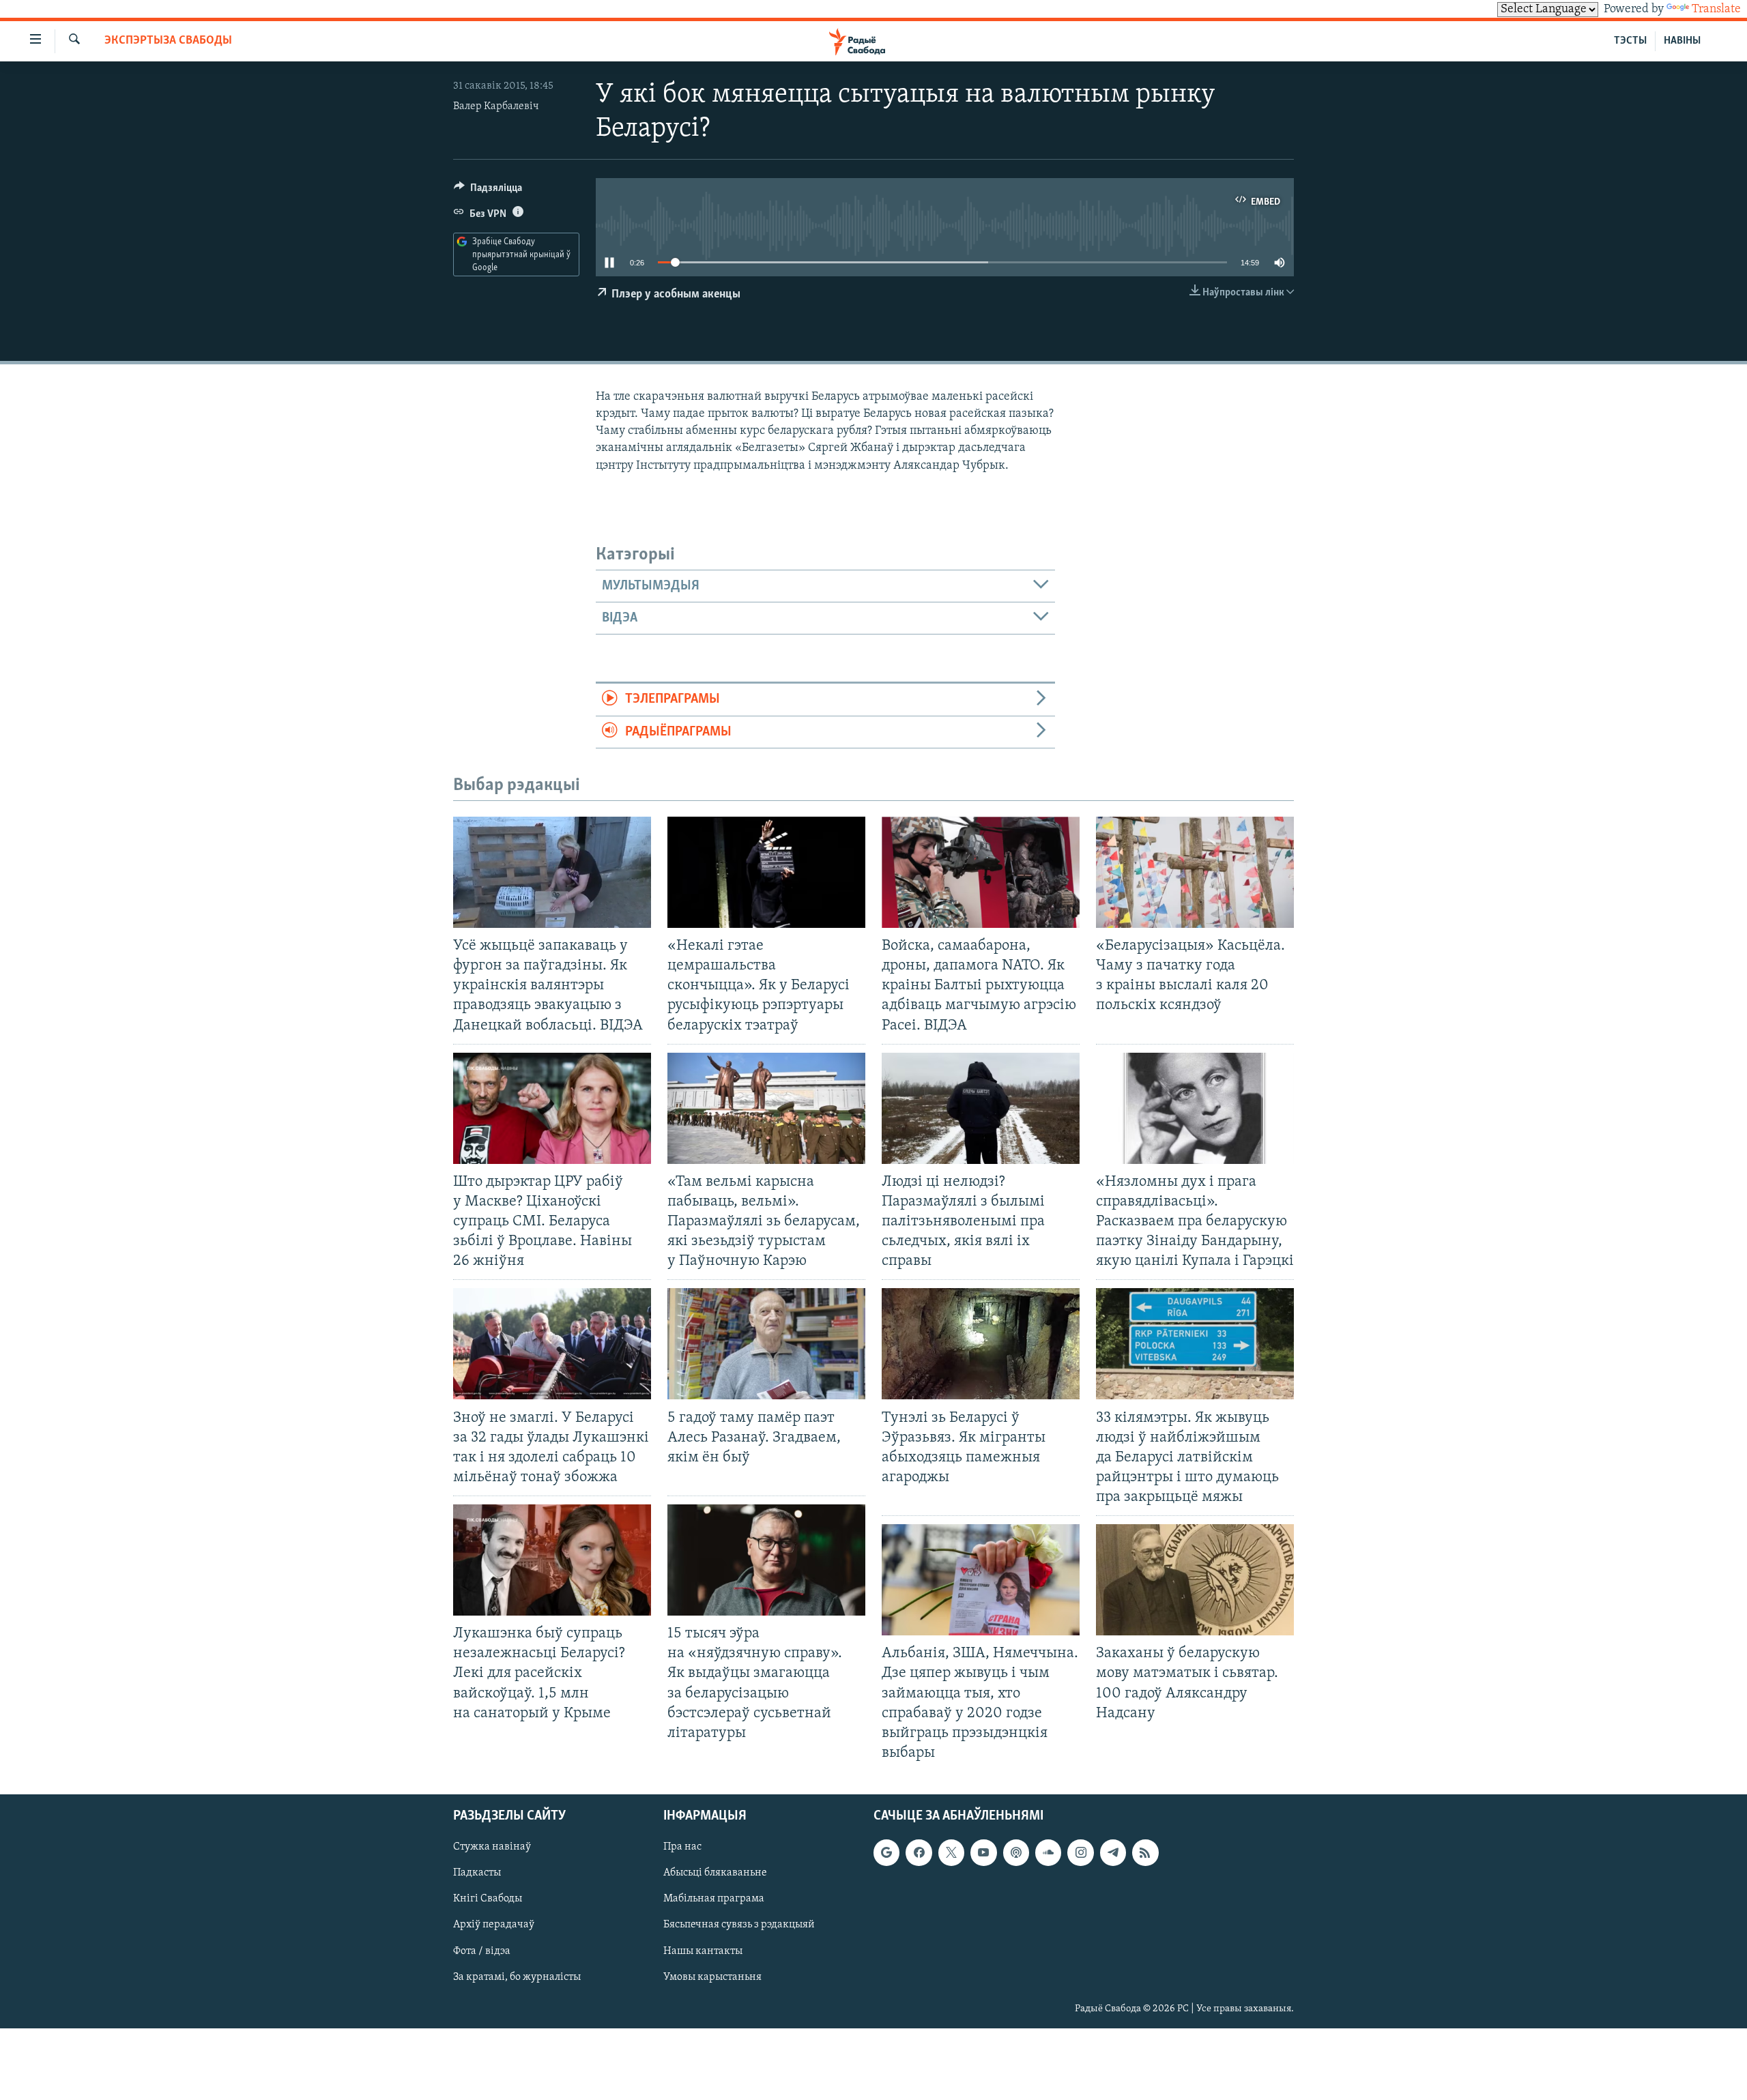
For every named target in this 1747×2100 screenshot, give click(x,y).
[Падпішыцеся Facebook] (919, 1852)
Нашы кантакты (703, 1951)
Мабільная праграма (714, 1899)
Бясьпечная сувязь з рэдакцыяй (739, 1925)
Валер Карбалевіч (496, 106)
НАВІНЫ (1682, 41)
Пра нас (682, 1847)
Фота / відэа (482, 1951)
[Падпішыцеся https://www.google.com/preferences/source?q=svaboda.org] (886, 1852)
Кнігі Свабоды (488, 1899)
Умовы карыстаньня (712, 1977)
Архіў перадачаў (494, 1925)
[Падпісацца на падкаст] (1016, 1852)
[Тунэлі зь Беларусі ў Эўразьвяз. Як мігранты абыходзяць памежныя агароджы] (981, 1344)
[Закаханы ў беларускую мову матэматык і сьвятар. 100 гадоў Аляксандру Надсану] (1195, 1580)
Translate (1716, 10)
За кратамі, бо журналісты (517, 1977)
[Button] (488, 191)
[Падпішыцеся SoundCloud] (1048, 1852)
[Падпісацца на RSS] (1145, 1852)
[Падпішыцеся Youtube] (983, 1852)
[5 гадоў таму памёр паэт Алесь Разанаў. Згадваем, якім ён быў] (766, 1344)
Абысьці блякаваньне (715, 1873)
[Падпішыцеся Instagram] (1080, 1852)
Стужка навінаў (492, 1847)
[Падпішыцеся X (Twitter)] (951, 1852)
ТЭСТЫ (1630, 41)
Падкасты (477, 1873)
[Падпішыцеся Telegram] (1113, 1852)
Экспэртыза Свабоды (168, 41)
